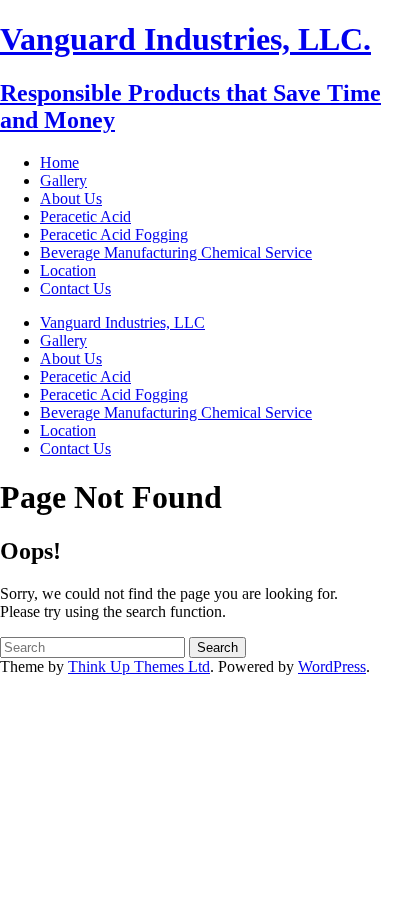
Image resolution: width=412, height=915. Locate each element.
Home (59, 162)
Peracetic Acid (85, 216)
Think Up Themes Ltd (139, 666)
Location (68, 270)
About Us (71, 198)
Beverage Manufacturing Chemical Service (176, 252)
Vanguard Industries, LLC (122, 322)
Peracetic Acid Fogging (114, 234)
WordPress (332, 666)
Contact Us (75, 288)
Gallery (63, 180)
